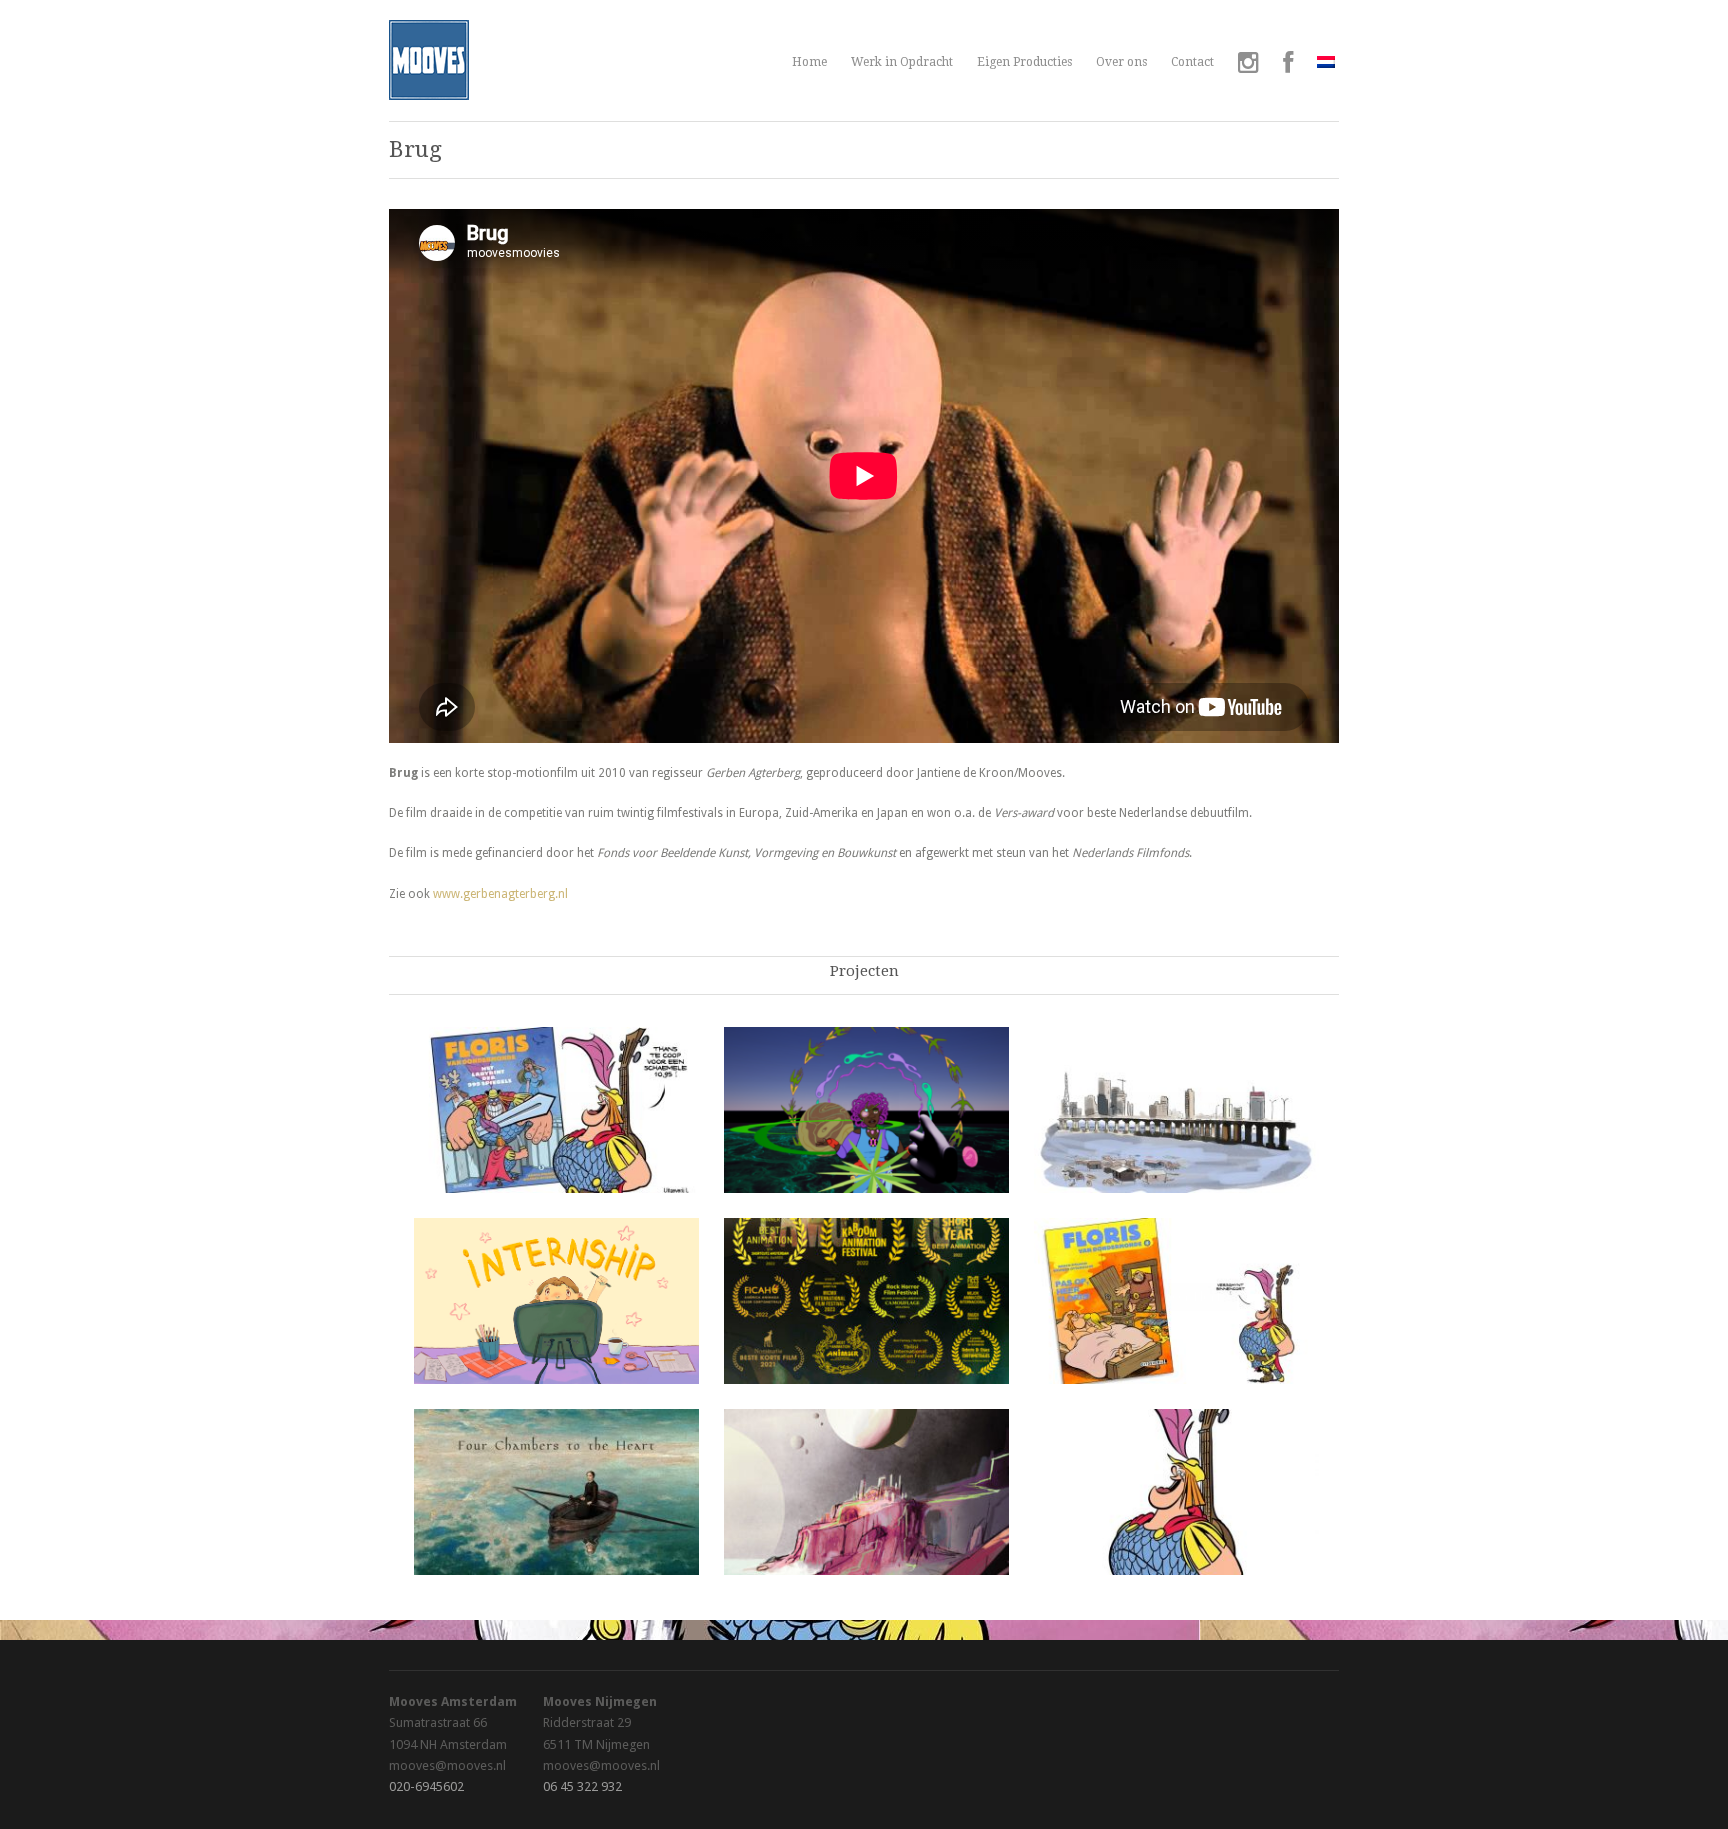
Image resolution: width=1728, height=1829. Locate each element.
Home (809, 62)
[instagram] (1248, 65)
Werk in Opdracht (902, 62)
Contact (1192, 62)
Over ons (1121, 62)
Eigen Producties (1024, 62)
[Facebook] (1288, 65)
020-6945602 (426, 1786)
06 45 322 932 (582, 1786)
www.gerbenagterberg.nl (500, 894)
